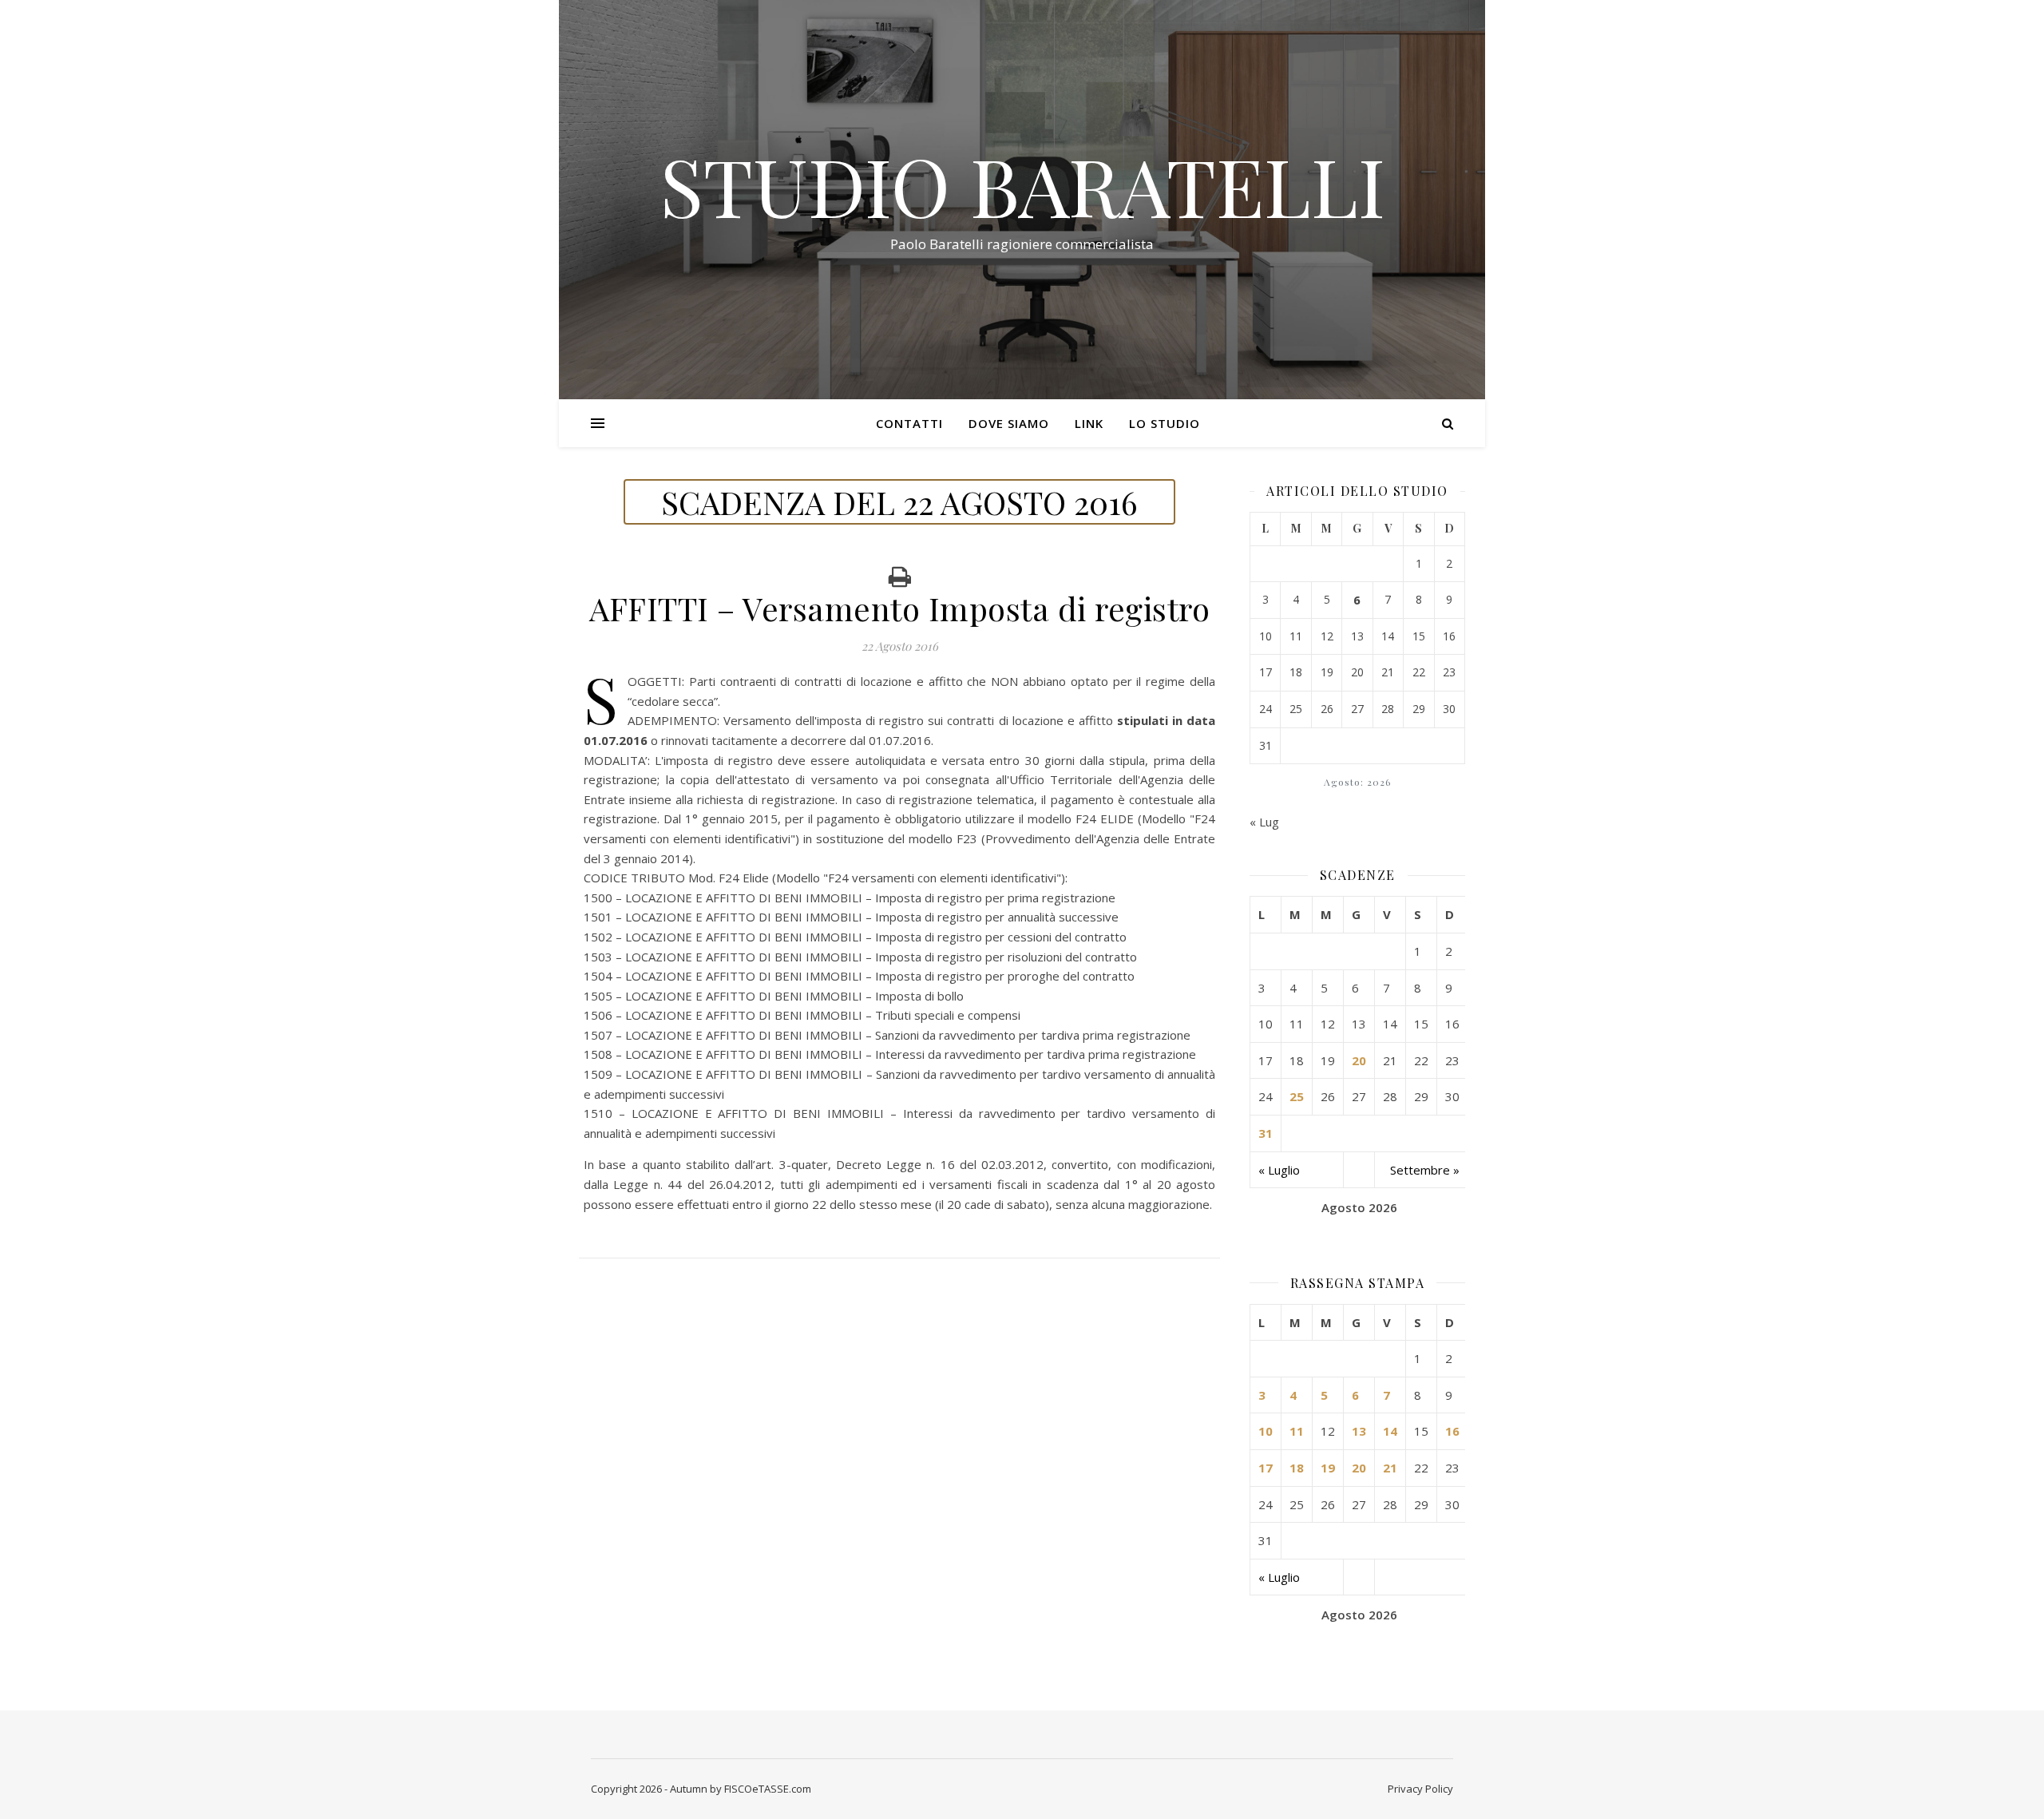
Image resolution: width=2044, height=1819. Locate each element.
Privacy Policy (1420, 1789)
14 (1390, 1431)
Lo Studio (1165, 423)
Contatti (909, 423)
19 (1328, 1468)
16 (1452, 1431)
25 (1297, 1096)
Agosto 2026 (1359, 1207)
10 (1266, 1431)
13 (1359, 1431)
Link (1089, 423)
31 (1266, 1133)
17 (1266, 1468)
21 (1390, 1468)
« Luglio (1279, 1170)
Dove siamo (1009, 423)
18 (1297, 1468)
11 (1297, 1431)
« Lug (1264, 822)
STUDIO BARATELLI (1022, 185)
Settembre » (1425, 1170)
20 (1359, 1060)
